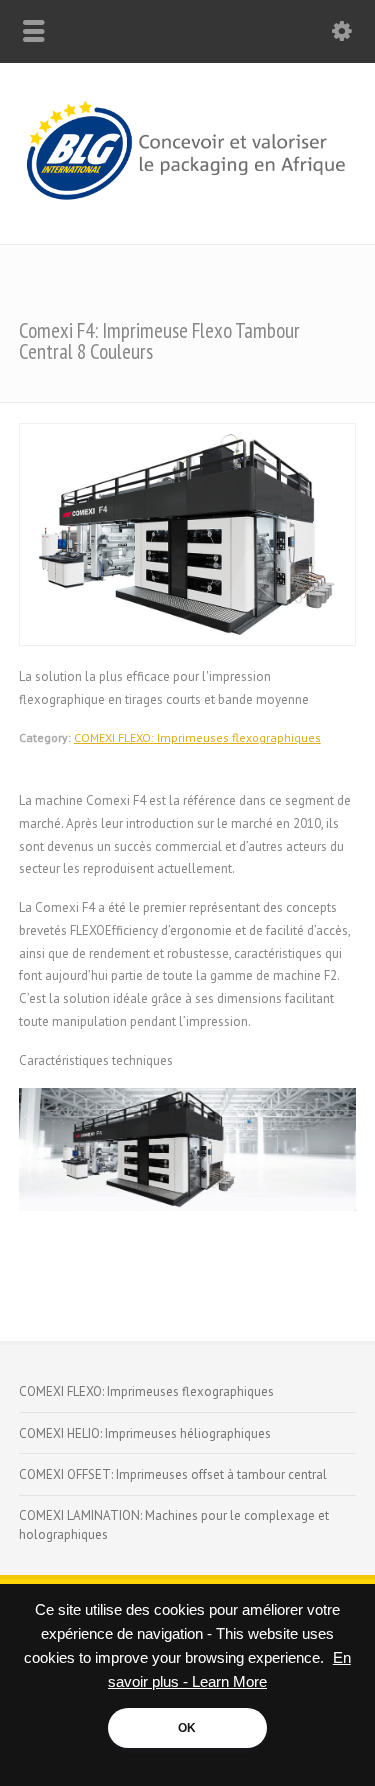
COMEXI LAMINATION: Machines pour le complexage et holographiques (174, 1525)
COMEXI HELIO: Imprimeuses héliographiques (145, 1433)
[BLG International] (187, 201)
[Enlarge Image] (188, 434)
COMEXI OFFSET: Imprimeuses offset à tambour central (173, 1474)
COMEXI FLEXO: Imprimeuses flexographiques (197, 737)
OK (187, 1728)
